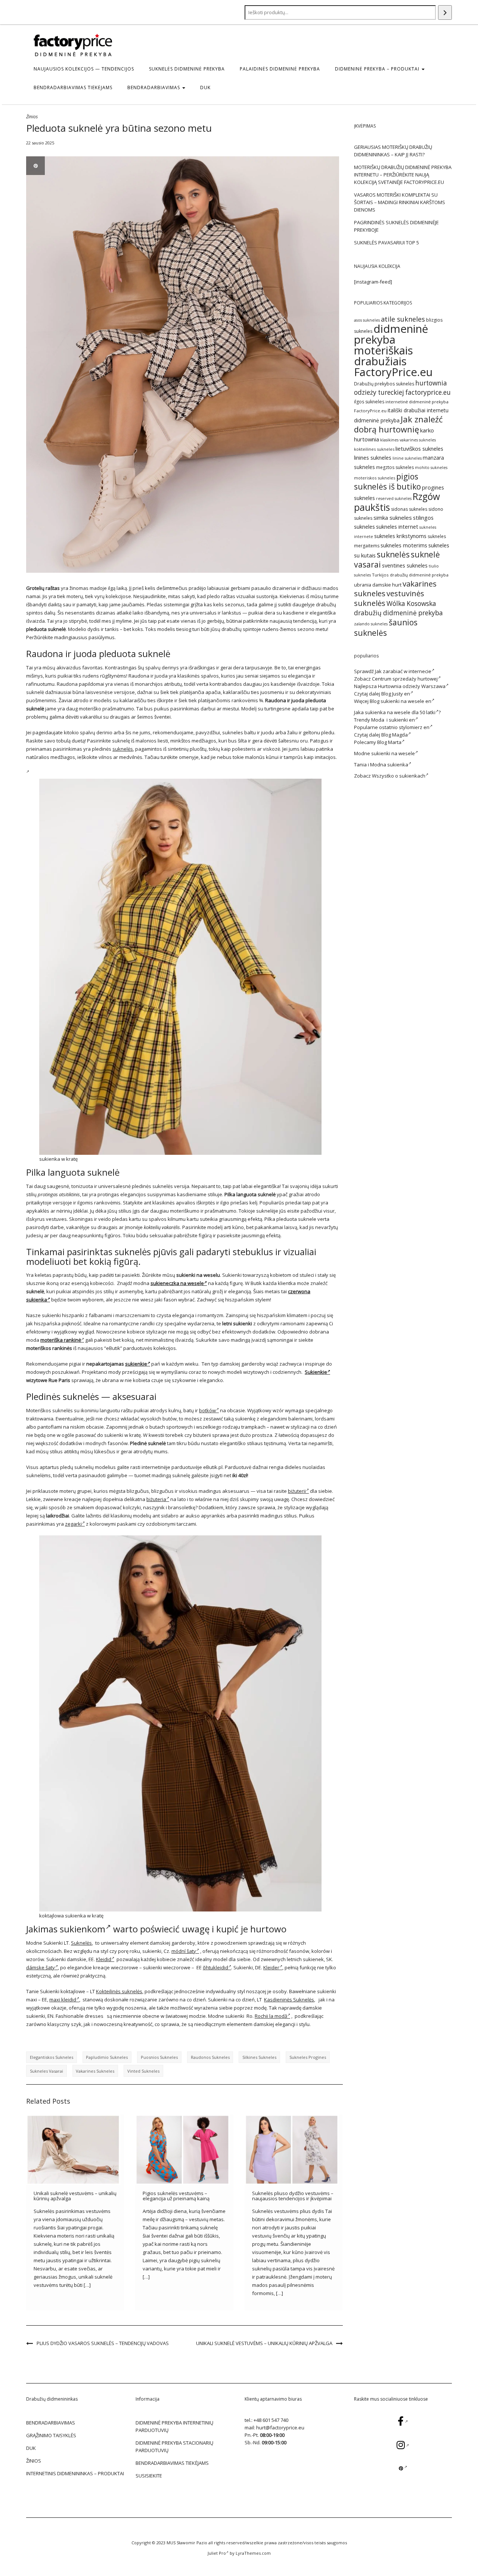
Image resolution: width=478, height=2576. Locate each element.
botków (207, 1410)
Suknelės (81, 1943)
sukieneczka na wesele (177, 1283)
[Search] (445, 12)
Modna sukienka (389, 765)
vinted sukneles (143, 2071)
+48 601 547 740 (271, 2420)
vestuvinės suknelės (389, 598)
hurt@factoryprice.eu (280, 2427)
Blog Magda (395, 735)
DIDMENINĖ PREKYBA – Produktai (378, 69)
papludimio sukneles (107, 2057)
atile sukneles (403, 319)
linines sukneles (373, 458)
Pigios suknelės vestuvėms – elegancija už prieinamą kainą (176, 2196)
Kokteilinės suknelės (119, 1991)
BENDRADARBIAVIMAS (154, 87)
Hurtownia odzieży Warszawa (412, 686)
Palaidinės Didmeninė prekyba (280, 69)
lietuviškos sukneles (419, 448)
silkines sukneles (259, 2057)
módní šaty (184, 1951)
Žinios (32, 117)
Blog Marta (389, 742)
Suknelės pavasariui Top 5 (387, 243)
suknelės (123, 749)
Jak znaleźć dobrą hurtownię (398, 424)
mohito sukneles (431, 468)
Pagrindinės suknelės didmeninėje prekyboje (396, 226)
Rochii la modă (271, 2016)
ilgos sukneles (369, 402)
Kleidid (104, 1959)
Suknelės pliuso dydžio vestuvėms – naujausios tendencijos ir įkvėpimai (293, 2196)
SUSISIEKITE (149, 2476)
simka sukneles (393, 518)
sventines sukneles (405, 565)
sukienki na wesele (393, 753)
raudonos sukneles (210, 2057)
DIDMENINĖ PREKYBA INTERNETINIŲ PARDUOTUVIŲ (174, 2426)
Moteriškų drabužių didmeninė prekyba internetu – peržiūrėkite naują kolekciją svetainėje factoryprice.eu (403, 175)
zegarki (73, 1524)
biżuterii (297, 1491)
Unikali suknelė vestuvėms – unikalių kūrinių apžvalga (75, 2196)
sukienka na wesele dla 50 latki (400, 712)
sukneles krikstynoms (400, 536)
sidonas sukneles (409, 509)
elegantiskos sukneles (52, 2057)
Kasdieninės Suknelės (289, 2000)
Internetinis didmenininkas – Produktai (75, 2473)
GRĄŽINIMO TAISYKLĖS (51, 2435)
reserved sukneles (394, 498)
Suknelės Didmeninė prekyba (187, 69)
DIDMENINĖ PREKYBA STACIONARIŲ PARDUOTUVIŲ (174, 2447)
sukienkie (136, 1364)
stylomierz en (414, 727)
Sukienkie (316, 1372)
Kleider (271, 1967)
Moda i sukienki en (393, 720)
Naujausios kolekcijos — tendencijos (84, 69)
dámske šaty (41, 1967)
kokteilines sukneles (374, 449)
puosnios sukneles (159, 2057)
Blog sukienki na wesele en (401, 701)
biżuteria (156, 1499)
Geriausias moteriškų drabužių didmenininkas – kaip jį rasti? (393, 151)
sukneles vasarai (46, 2071)
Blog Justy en (396, 694)
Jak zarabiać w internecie (403, 671)
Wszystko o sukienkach (399, 776)
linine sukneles (407, 458)
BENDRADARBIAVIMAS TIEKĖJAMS (73, 87)
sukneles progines (308, 2057)
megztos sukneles (395, 467)
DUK (205, 87)
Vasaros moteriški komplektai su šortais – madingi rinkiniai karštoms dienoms (400, 202)
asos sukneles (367, 320)
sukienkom (83, 1929)
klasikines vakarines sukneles (408, 440)
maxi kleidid (63, 2000)
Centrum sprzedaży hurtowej (405, 679)
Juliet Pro (217, 2553)
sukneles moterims (404, 545)
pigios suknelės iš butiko (387, 481)
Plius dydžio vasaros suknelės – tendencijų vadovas (103, 2343)
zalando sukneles (371, 624)
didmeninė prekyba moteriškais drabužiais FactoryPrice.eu (393, 350)
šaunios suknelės (386, 627)
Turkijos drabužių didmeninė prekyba (410, 575)
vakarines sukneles (95, 2071)
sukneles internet (397, 527)
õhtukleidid (215, 1967)
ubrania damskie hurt (378, 585)
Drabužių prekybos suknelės (384, 384)
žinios (34, 2461)
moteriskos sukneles (375, 478)
